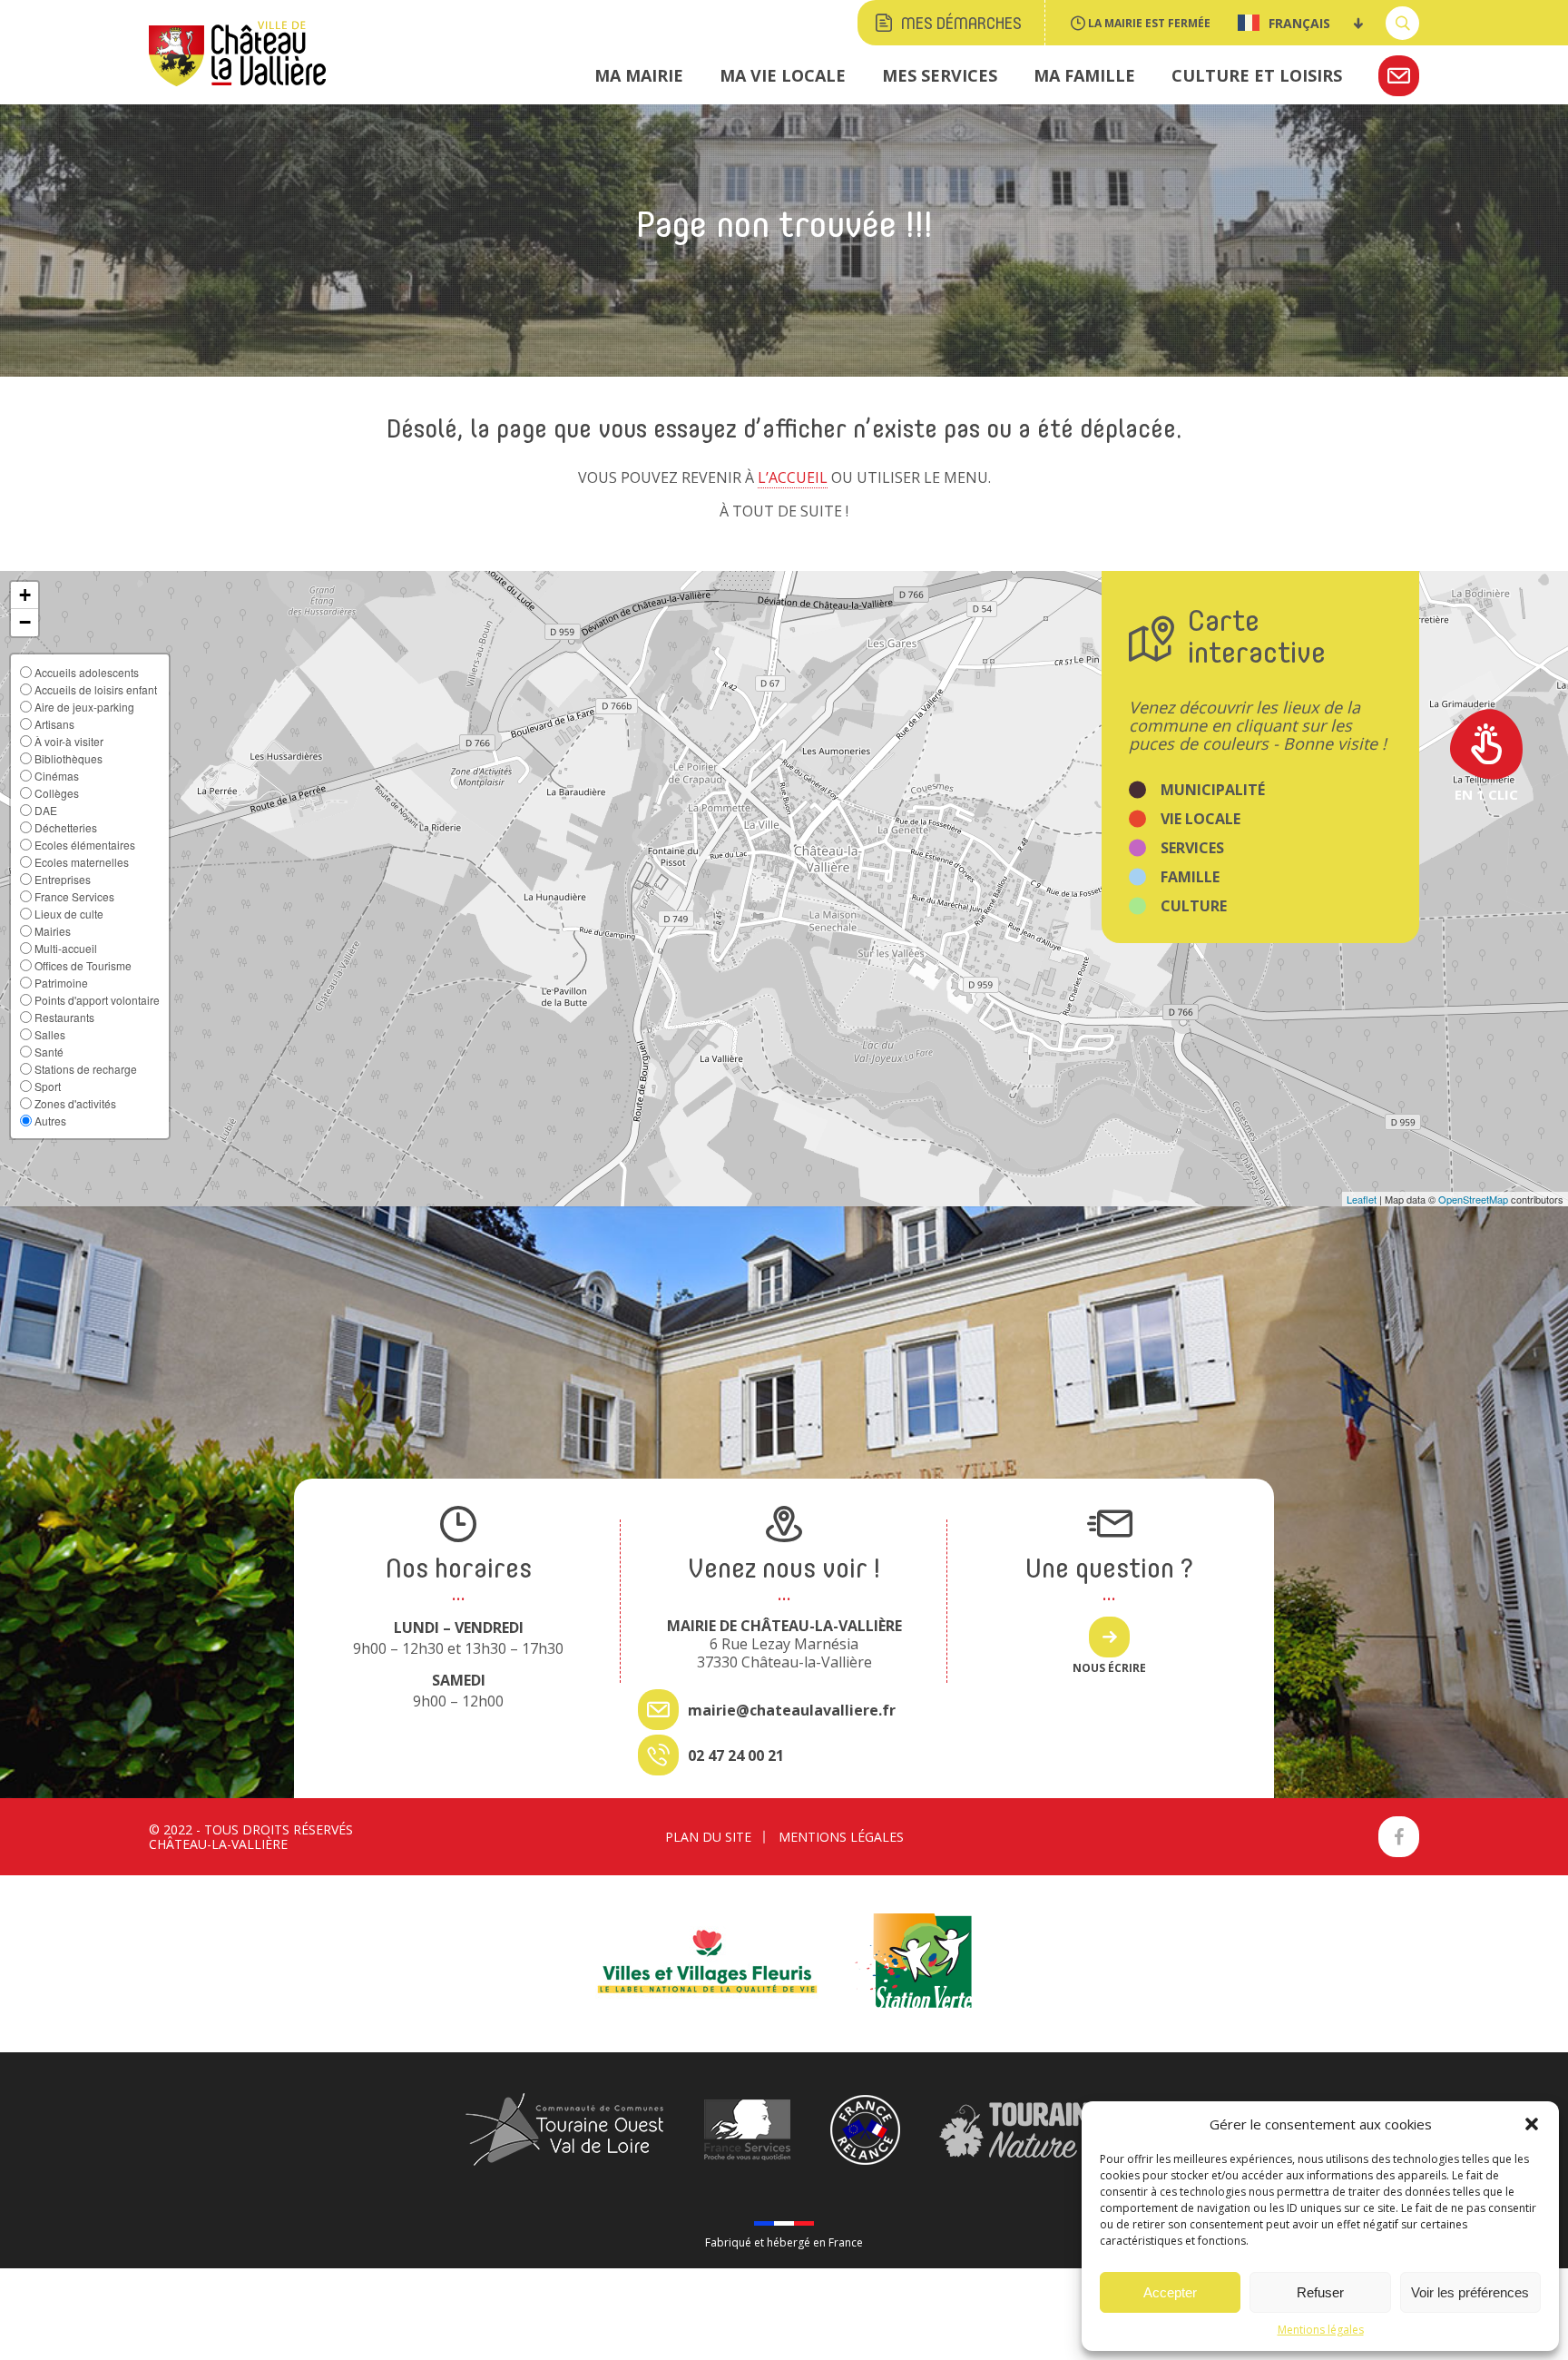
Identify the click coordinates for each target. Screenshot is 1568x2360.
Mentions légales (1321, 2330)
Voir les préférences (1470, 2292)
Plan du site (708, 1837)
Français (1299, 23)
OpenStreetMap (1473, 1199)
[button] (1532, 2124)
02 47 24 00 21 (736, 1755)
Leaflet (1362, 1199)
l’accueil (793, 477)
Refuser (1320, 2292)
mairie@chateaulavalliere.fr (792, 1710)
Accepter (1170, 2292)
